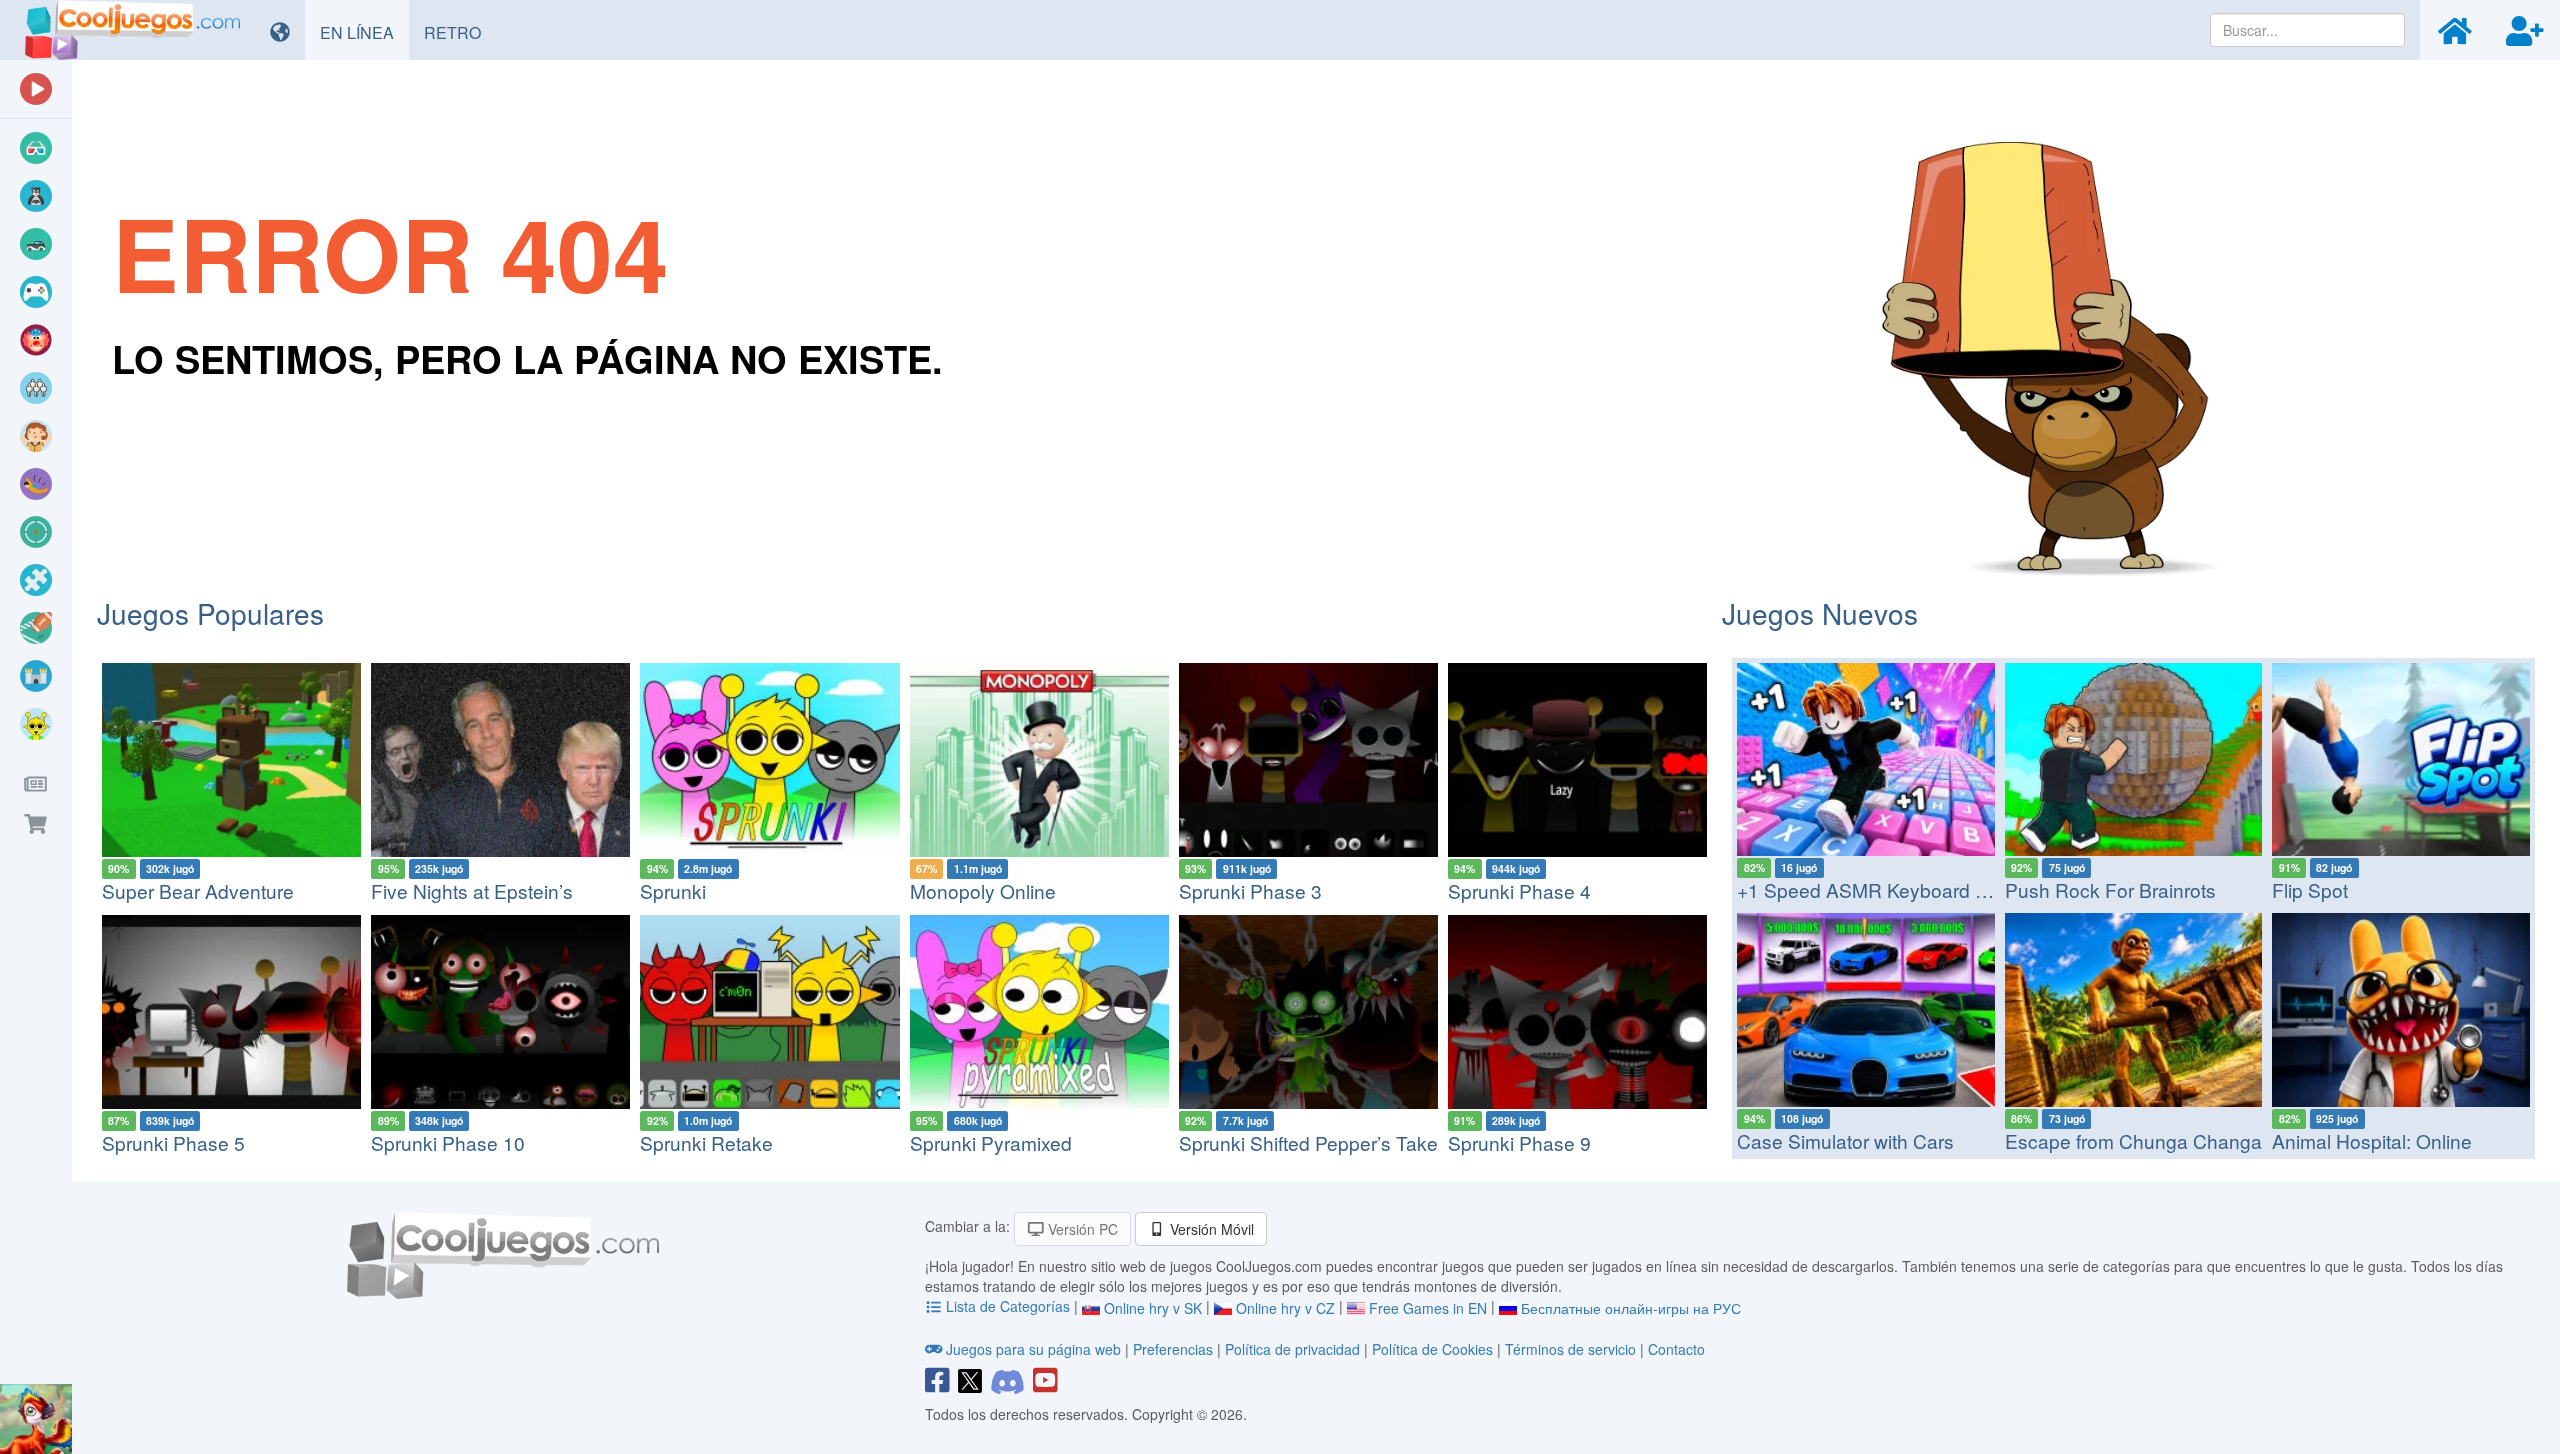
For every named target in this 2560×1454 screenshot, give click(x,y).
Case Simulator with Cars (1845, 1140)
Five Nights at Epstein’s (472, 890)
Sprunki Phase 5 (173, 1142)
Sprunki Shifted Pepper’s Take (1308, 1142)
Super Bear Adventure (198, 890)
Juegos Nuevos (1820, 613)
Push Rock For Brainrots (2110, 889)
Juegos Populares (210, 613)
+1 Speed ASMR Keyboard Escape (1889, 889)
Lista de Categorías (1008, 1306)
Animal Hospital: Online (2372, 1140)
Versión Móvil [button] (1210, 1229)
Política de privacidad (1292, 1349)
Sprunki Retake (706, 1142)
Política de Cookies (1432, 1349)
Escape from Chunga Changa (2133, 1140)
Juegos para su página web (1033, 1349)
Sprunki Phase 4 (1519, 890)
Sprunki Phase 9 (1519, 1142)
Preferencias (1175, 1349)
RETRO (460, 32)
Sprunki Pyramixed (991, 1142)
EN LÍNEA (364, 32)
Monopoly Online (983, 890)
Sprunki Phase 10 (448, 1142)
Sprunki (673, 890)
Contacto (1676, 1349)
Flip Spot (2310, 889)
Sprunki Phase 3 (1250, 890)
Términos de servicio (1570, 1349)
